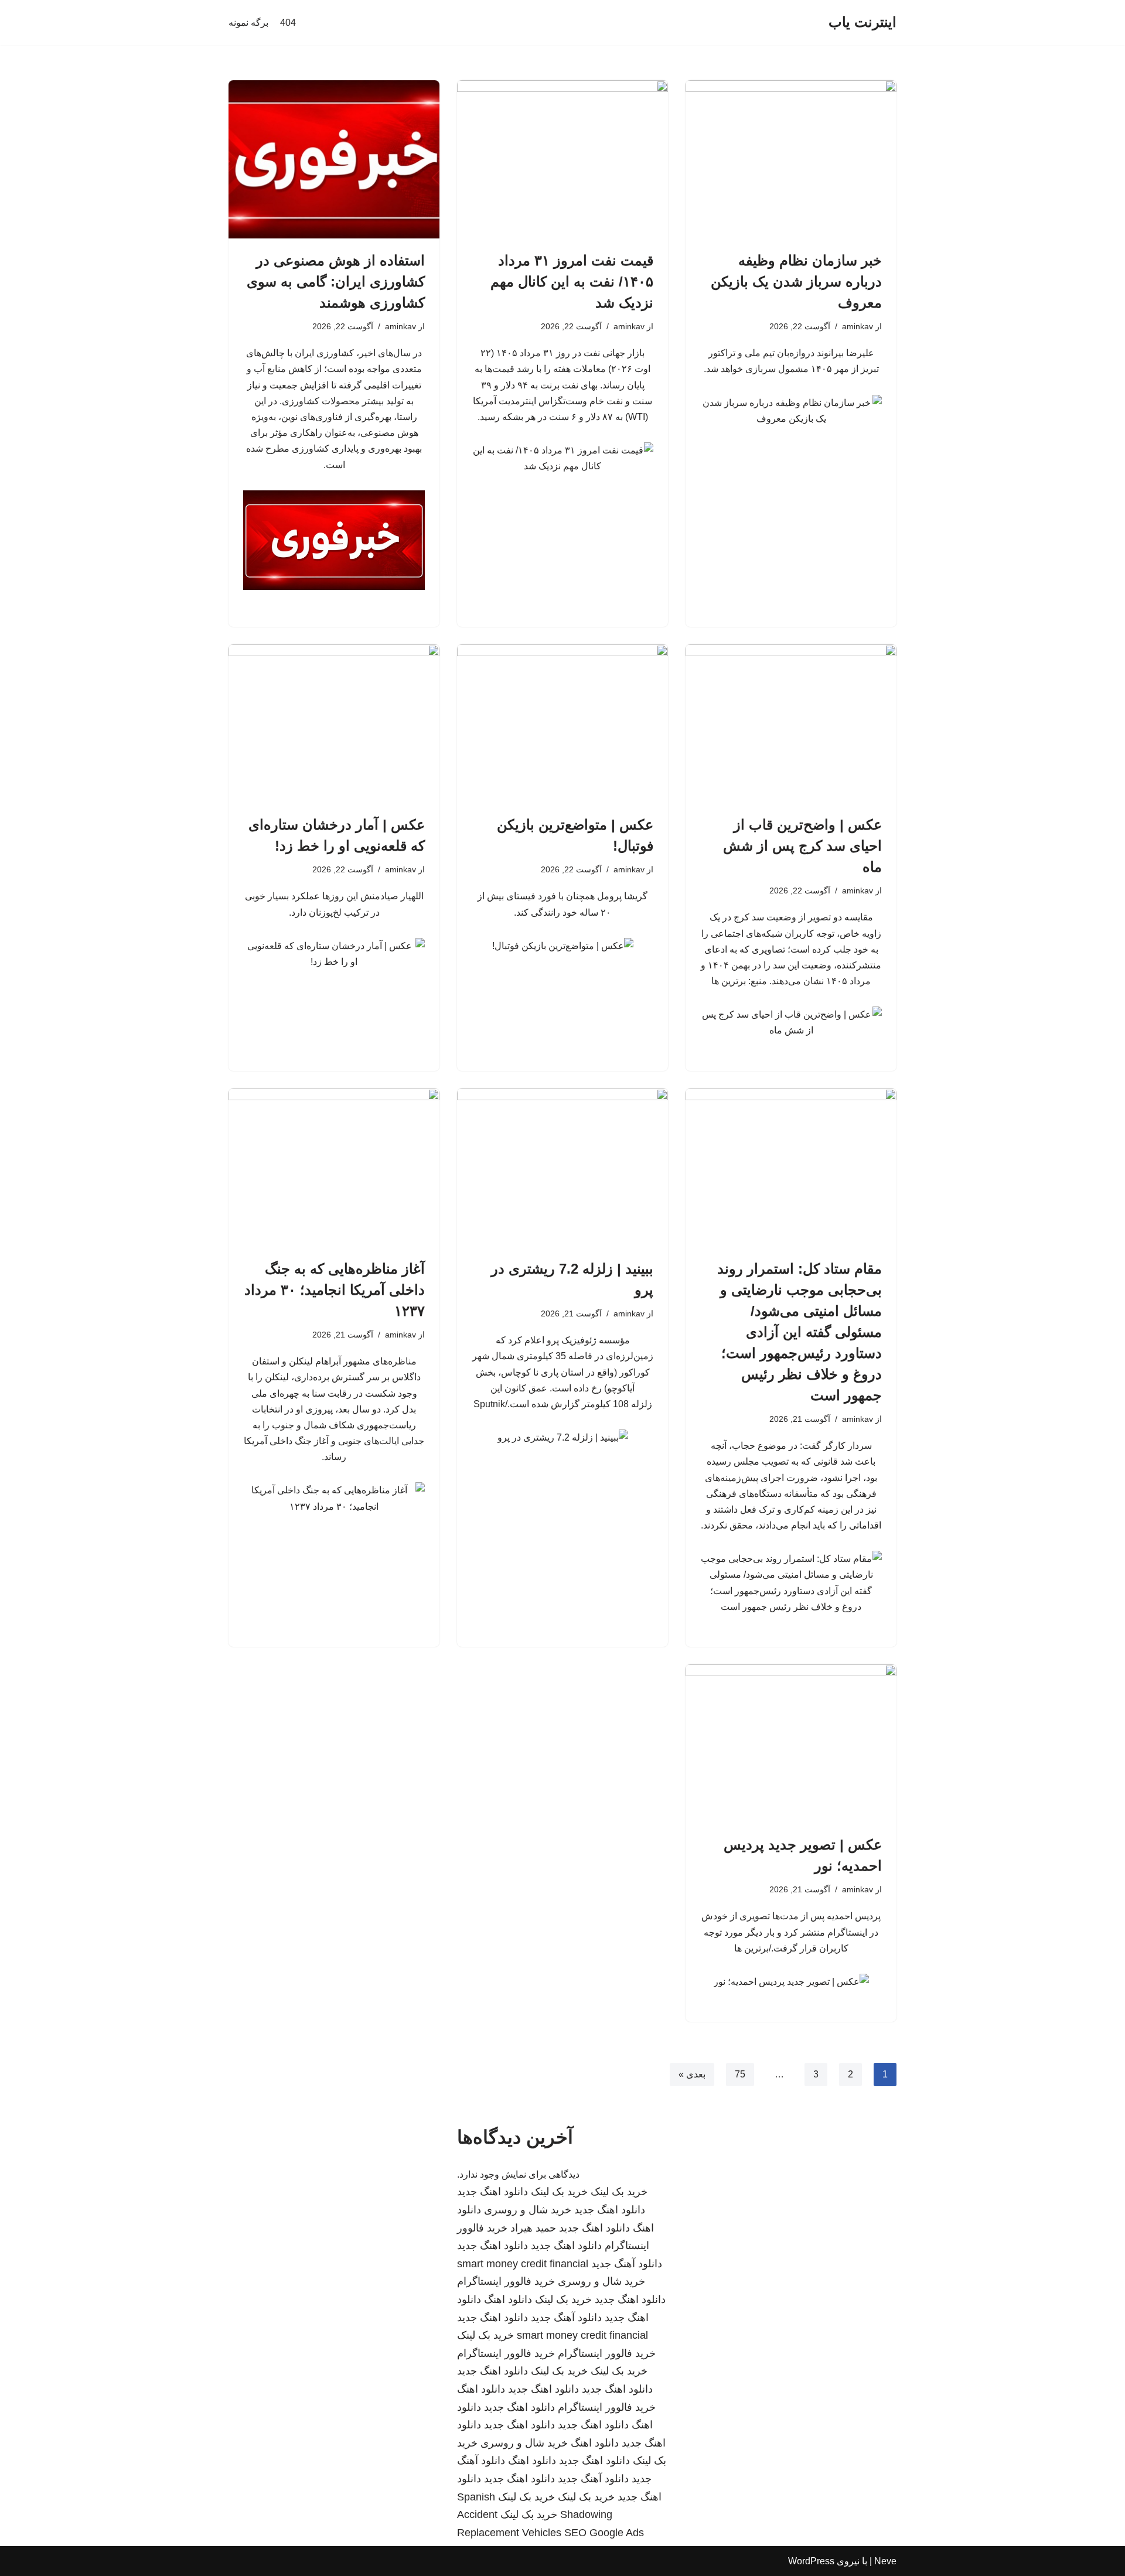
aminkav (858, 326)
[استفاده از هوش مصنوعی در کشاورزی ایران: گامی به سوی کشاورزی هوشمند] (334, 159)
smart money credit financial (523, 2264)
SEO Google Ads (604, 2533)
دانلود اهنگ (508, 2299)
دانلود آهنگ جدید (627, 2264)
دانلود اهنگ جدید (492, 2192)
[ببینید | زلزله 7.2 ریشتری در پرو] (562, 1168)
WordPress (811, 2561)
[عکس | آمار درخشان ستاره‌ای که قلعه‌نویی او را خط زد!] (334, 724)
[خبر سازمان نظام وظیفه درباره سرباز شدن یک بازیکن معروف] (791, 159)
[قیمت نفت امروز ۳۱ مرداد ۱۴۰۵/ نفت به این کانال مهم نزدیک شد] (562, 159)
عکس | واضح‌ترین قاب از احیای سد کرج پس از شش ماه (802, 846)
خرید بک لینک (619, 2192)
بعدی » (692, 2074)
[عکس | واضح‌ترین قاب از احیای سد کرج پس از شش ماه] (791, 724)
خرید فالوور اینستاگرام (506, 2281)
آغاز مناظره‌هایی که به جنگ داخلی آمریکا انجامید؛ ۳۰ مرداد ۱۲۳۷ (335, 1290)
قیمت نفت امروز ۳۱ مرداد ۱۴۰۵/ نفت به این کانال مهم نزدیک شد (572, 282)
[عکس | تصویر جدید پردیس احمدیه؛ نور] (791, 1744)
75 (740, 2074)
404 (288, 23)
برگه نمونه (248, 23)
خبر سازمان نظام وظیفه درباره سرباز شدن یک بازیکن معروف (796, 282)
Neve (885, 2561)
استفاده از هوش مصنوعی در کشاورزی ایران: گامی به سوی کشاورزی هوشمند (336, 282)
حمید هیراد (533, 2228)
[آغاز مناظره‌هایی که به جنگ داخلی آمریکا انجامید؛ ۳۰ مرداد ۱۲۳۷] (334, 1168)
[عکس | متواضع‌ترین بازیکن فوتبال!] (562, 724)
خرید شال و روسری (528, 2210)
